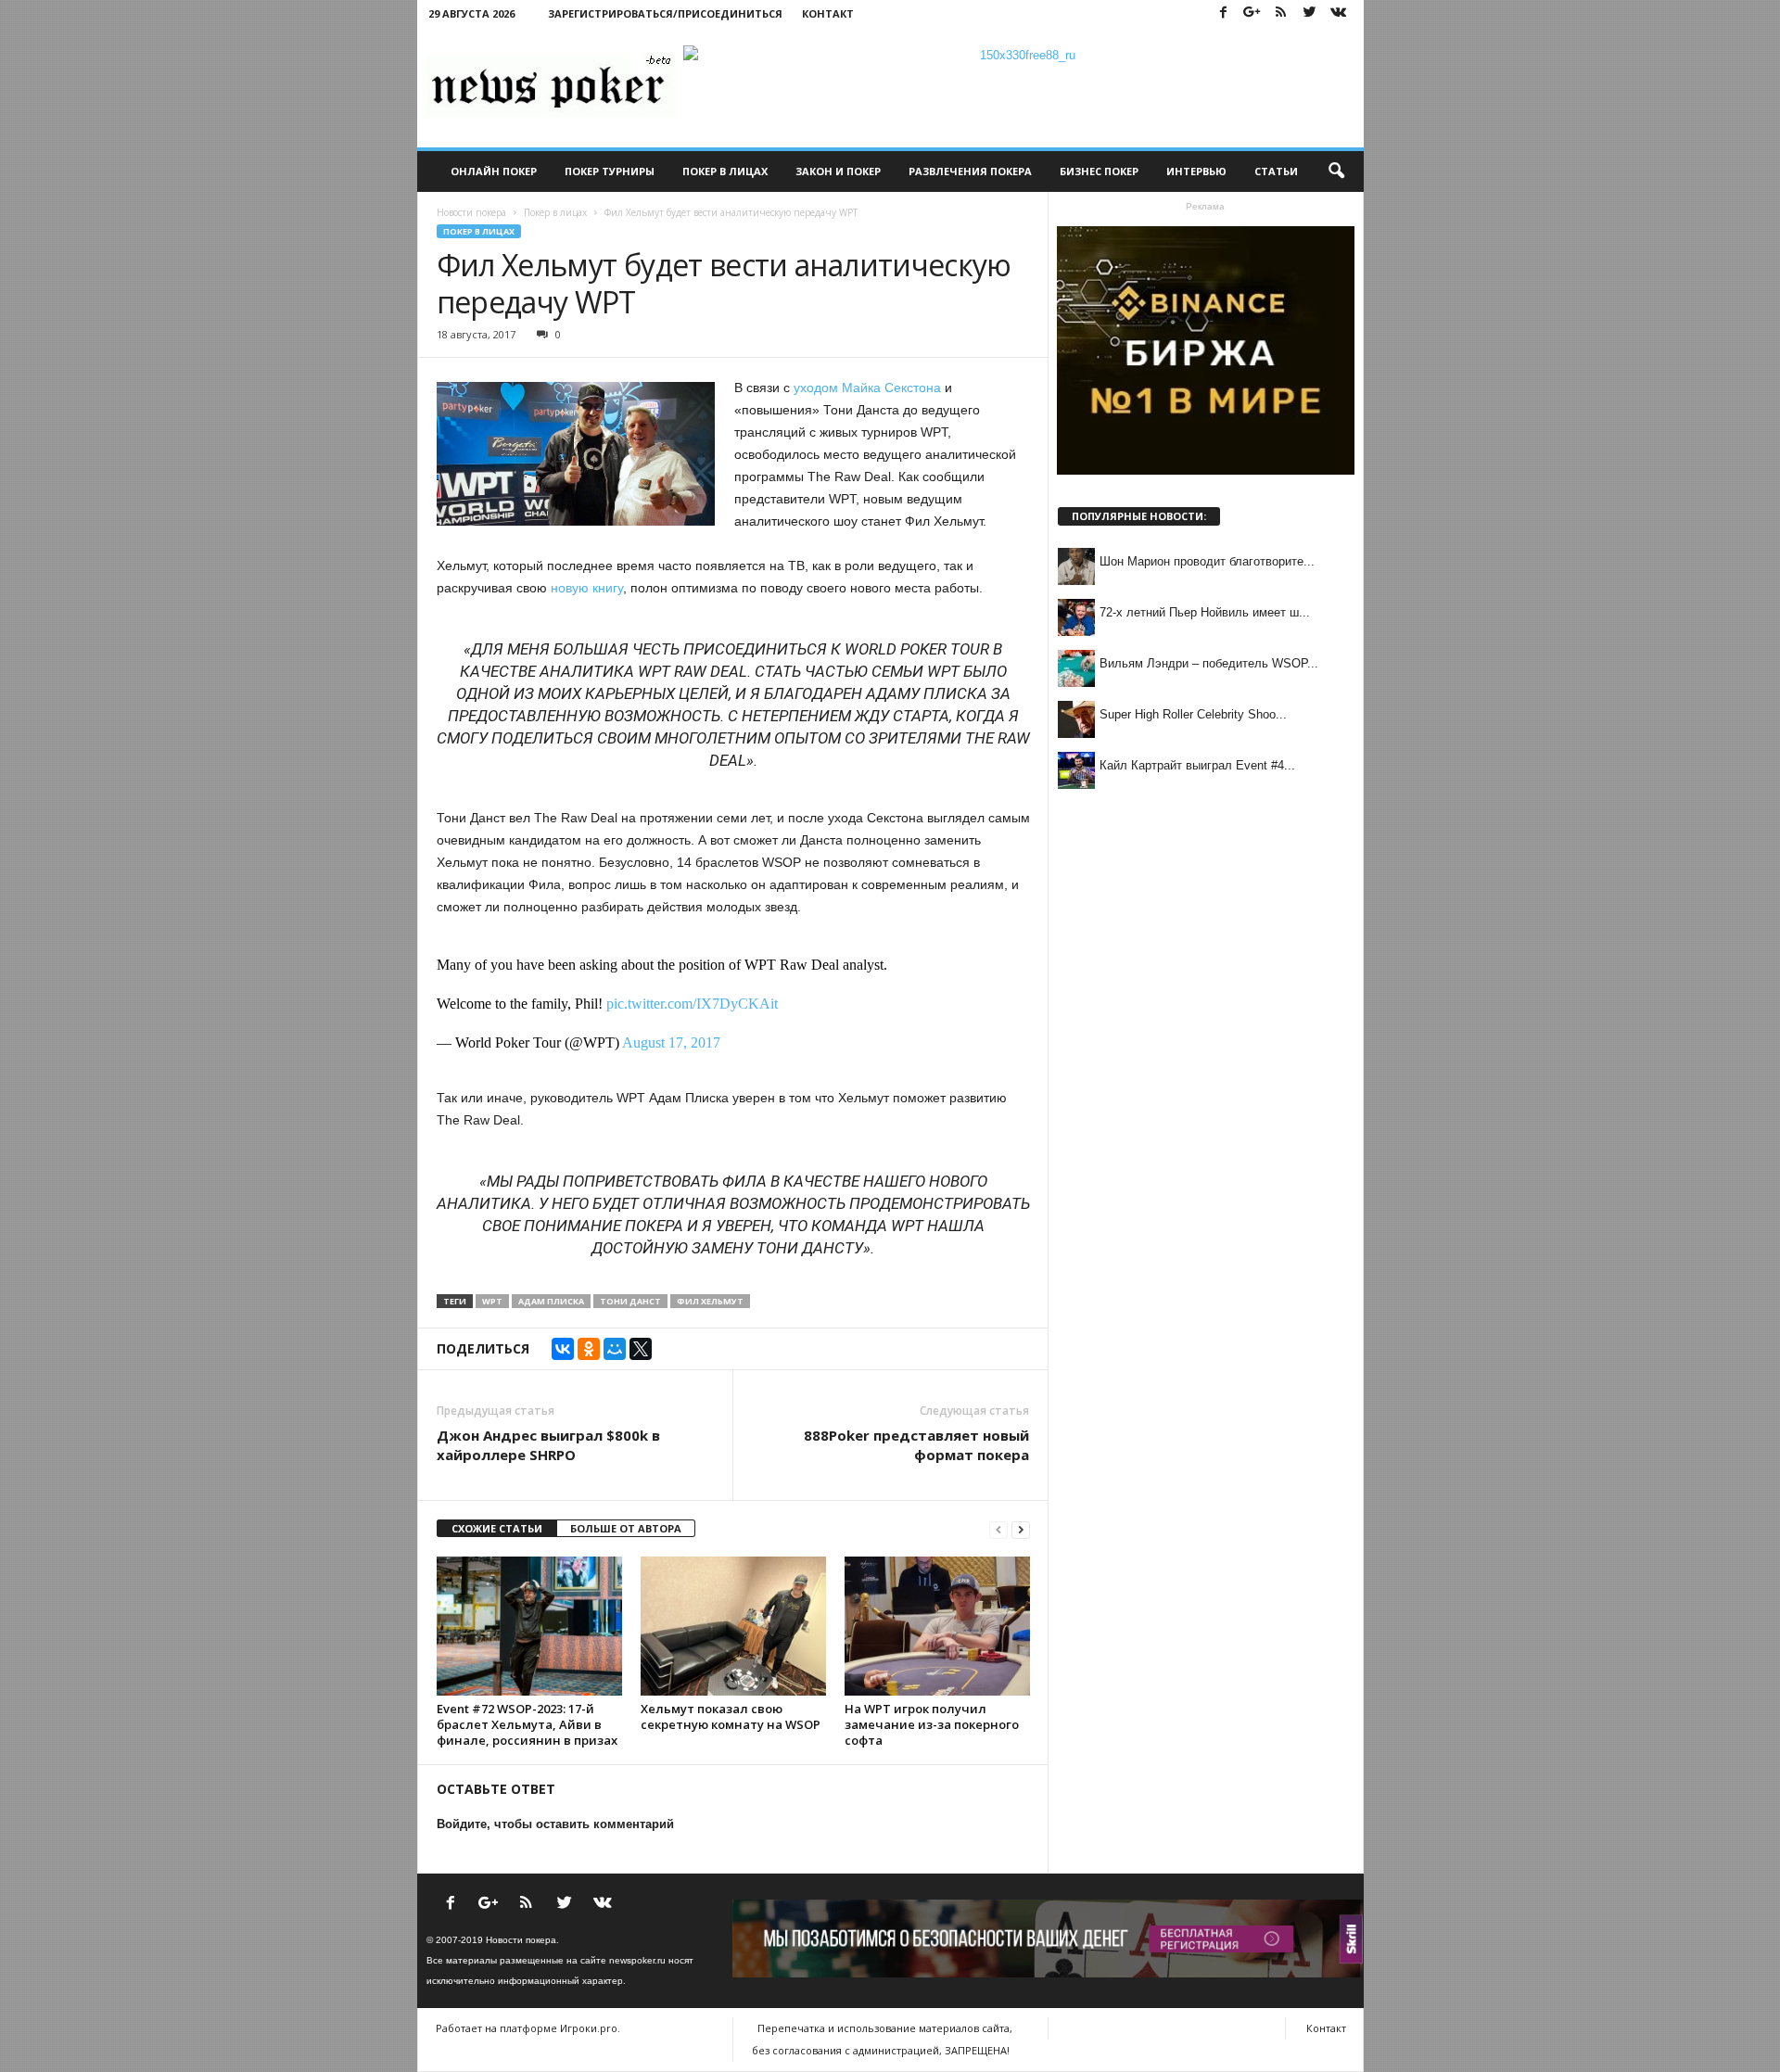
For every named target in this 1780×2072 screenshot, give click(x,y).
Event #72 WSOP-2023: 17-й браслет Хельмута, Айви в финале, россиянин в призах (527, 1724)
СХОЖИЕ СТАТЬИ (497, 1528)
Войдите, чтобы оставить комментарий (555, 1824)
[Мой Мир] (615, 1349)
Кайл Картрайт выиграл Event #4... (1197, 765)
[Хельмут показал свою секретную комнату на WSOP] (733, 1626)
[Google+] (1252, 13)
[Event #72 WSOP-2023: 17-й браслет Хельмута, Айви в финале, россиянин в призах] (529, 1626)
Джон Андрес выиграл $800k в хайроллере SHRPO (548, 1445)
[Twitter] (1310, 13)
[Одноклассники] (589, 1349)
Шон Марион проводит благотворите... (1207, 561)
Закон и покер (838, 171)
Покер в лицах (725, 171)
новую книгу (587, 588)
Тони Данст (630, 1301)
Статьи (1276, 171)
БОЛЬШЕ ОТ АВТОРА (626, 1528)
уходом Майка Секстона (867, 388)
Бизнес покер (1099, 171)
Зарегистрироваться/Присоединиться (665, 13)
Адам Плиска (551, 1301)
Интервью (1196, 171)
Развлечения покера (970, 171)
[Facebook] (1224, 13)
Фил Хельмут (710, 1301)
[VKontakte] (1339, 13)
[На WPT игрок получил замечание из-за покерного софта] (937, 1626)
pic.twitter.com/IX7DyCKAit (692, 1004)
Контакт (828, 13)
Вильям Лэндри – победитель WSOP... (1209, 663)
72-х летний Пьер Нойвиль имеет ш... (1205, 612)
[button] (1336, 172)
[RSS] (1281, 13)
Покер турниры (610, 171)
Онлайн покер (494, 171)
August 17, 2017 (671, 1042)
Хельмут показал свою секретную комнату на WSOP (731, 1716)
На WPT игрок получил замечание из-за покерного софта (932, 1724)
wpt (492, 1301)
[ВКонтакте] (563, 1349)
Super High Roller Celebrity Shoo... (1193, 714)
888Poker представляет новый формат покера (916, 1445)
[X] (641, 1349)
